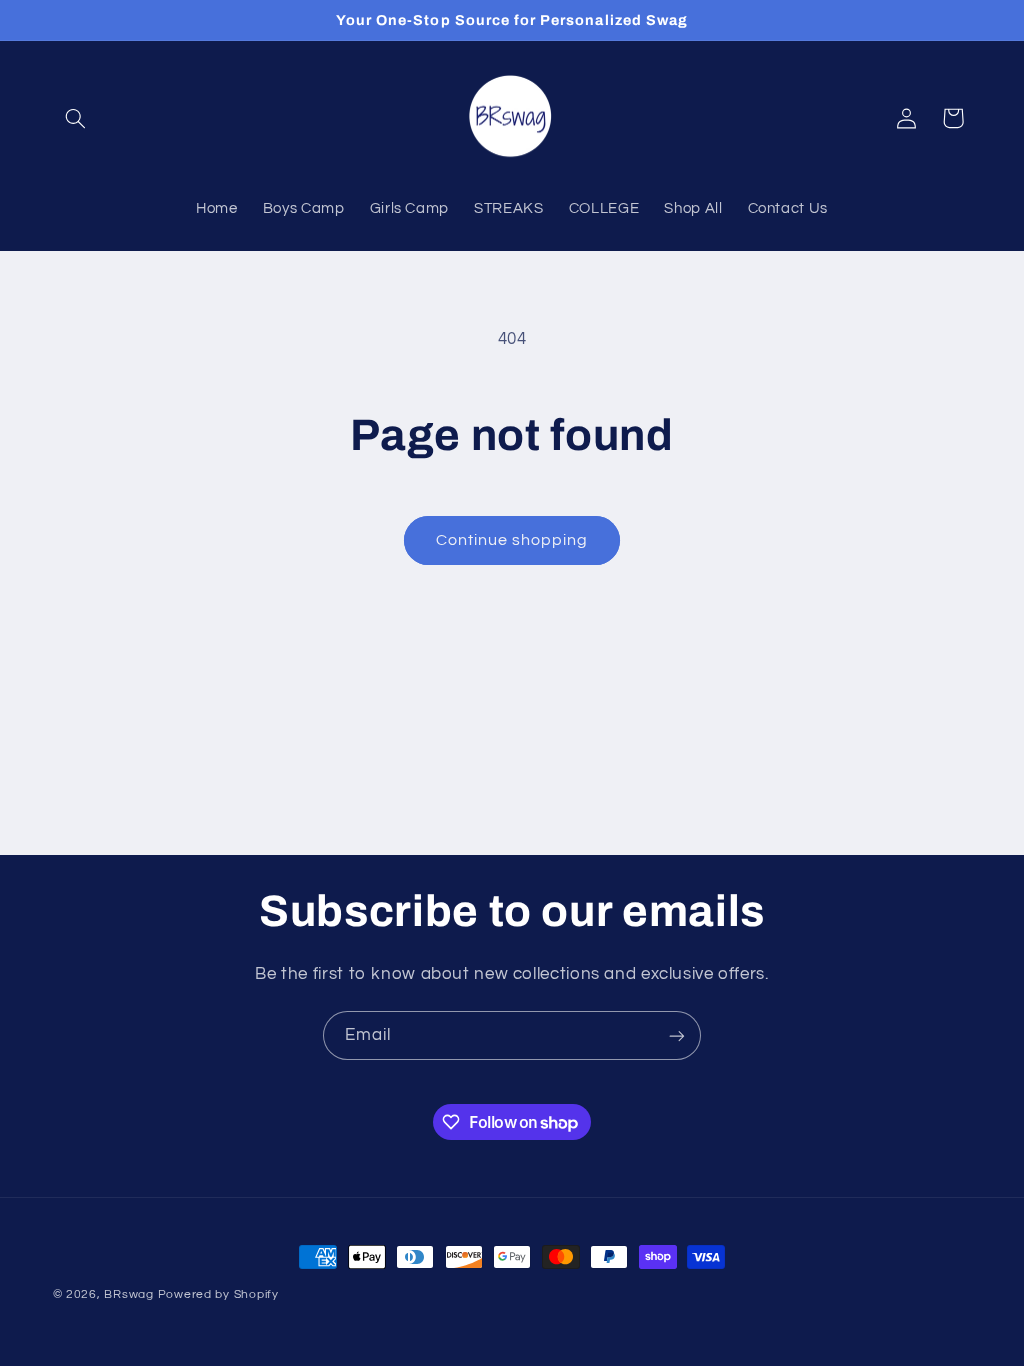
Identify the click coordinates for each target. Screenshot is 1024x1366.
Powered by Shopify (218, 1294)
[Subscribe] (677, 1035)
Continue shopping (512, 540)
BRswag (128, 1294)
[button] (76, 118)
